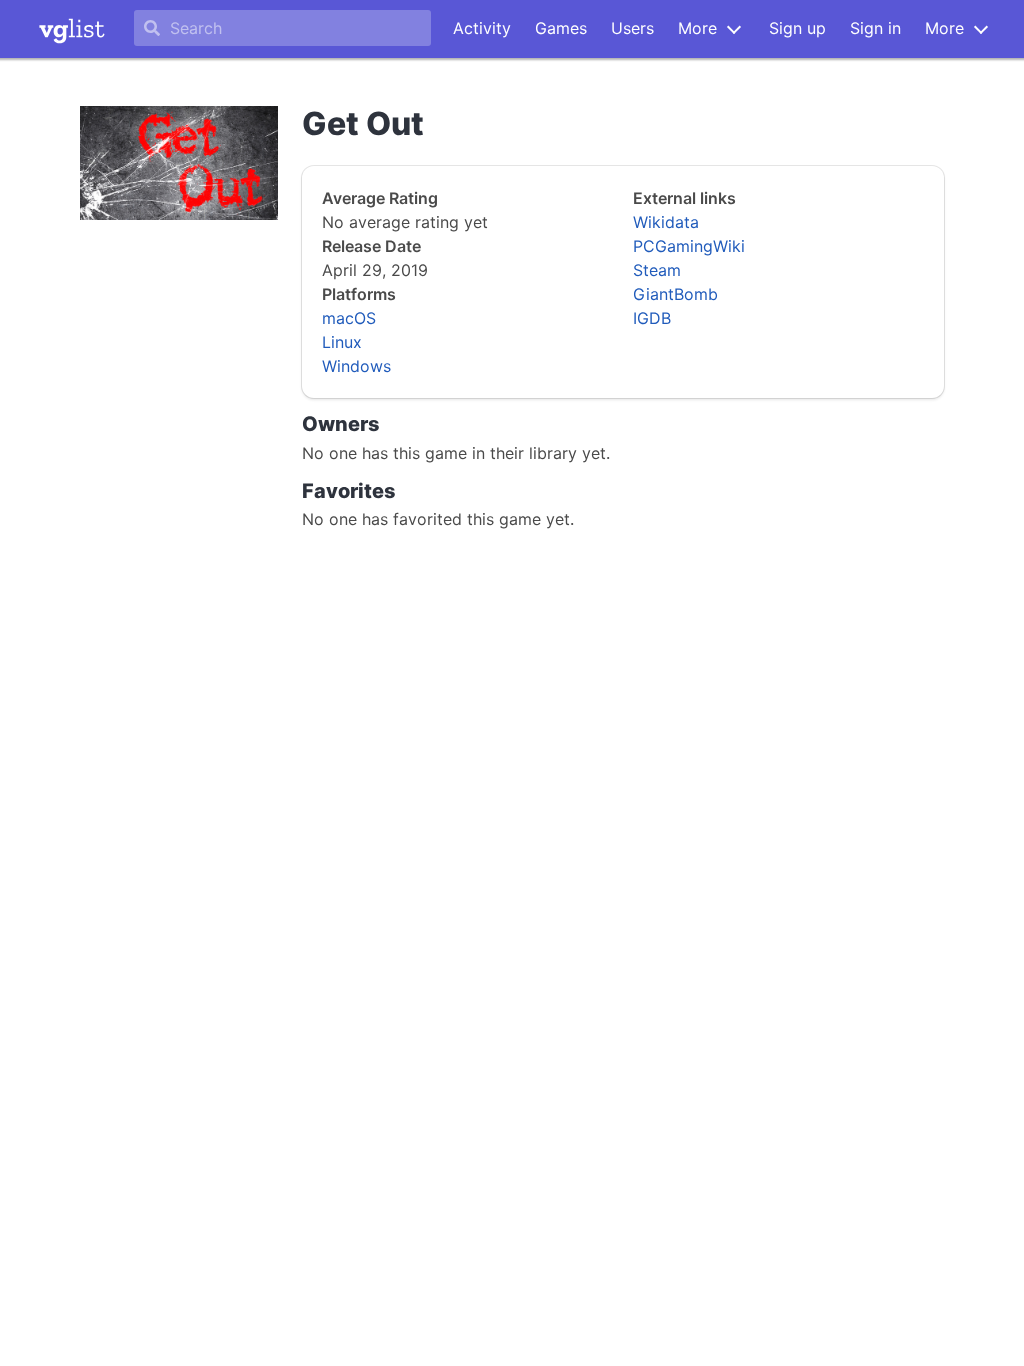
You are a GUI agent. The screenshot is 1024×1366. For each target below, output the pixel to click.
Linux (342, 342)
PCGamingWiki (689, 246)
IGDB (652, 318)
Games (561, 28)
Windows (356, 366)
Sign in (875, 28)
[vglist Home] (72, 29)
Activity (482, 28)
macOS (349, 318)
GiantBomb (675, 294)
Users (632, 28)
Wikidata (666, 222)
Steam (657, 270)
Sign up (797, 28)
